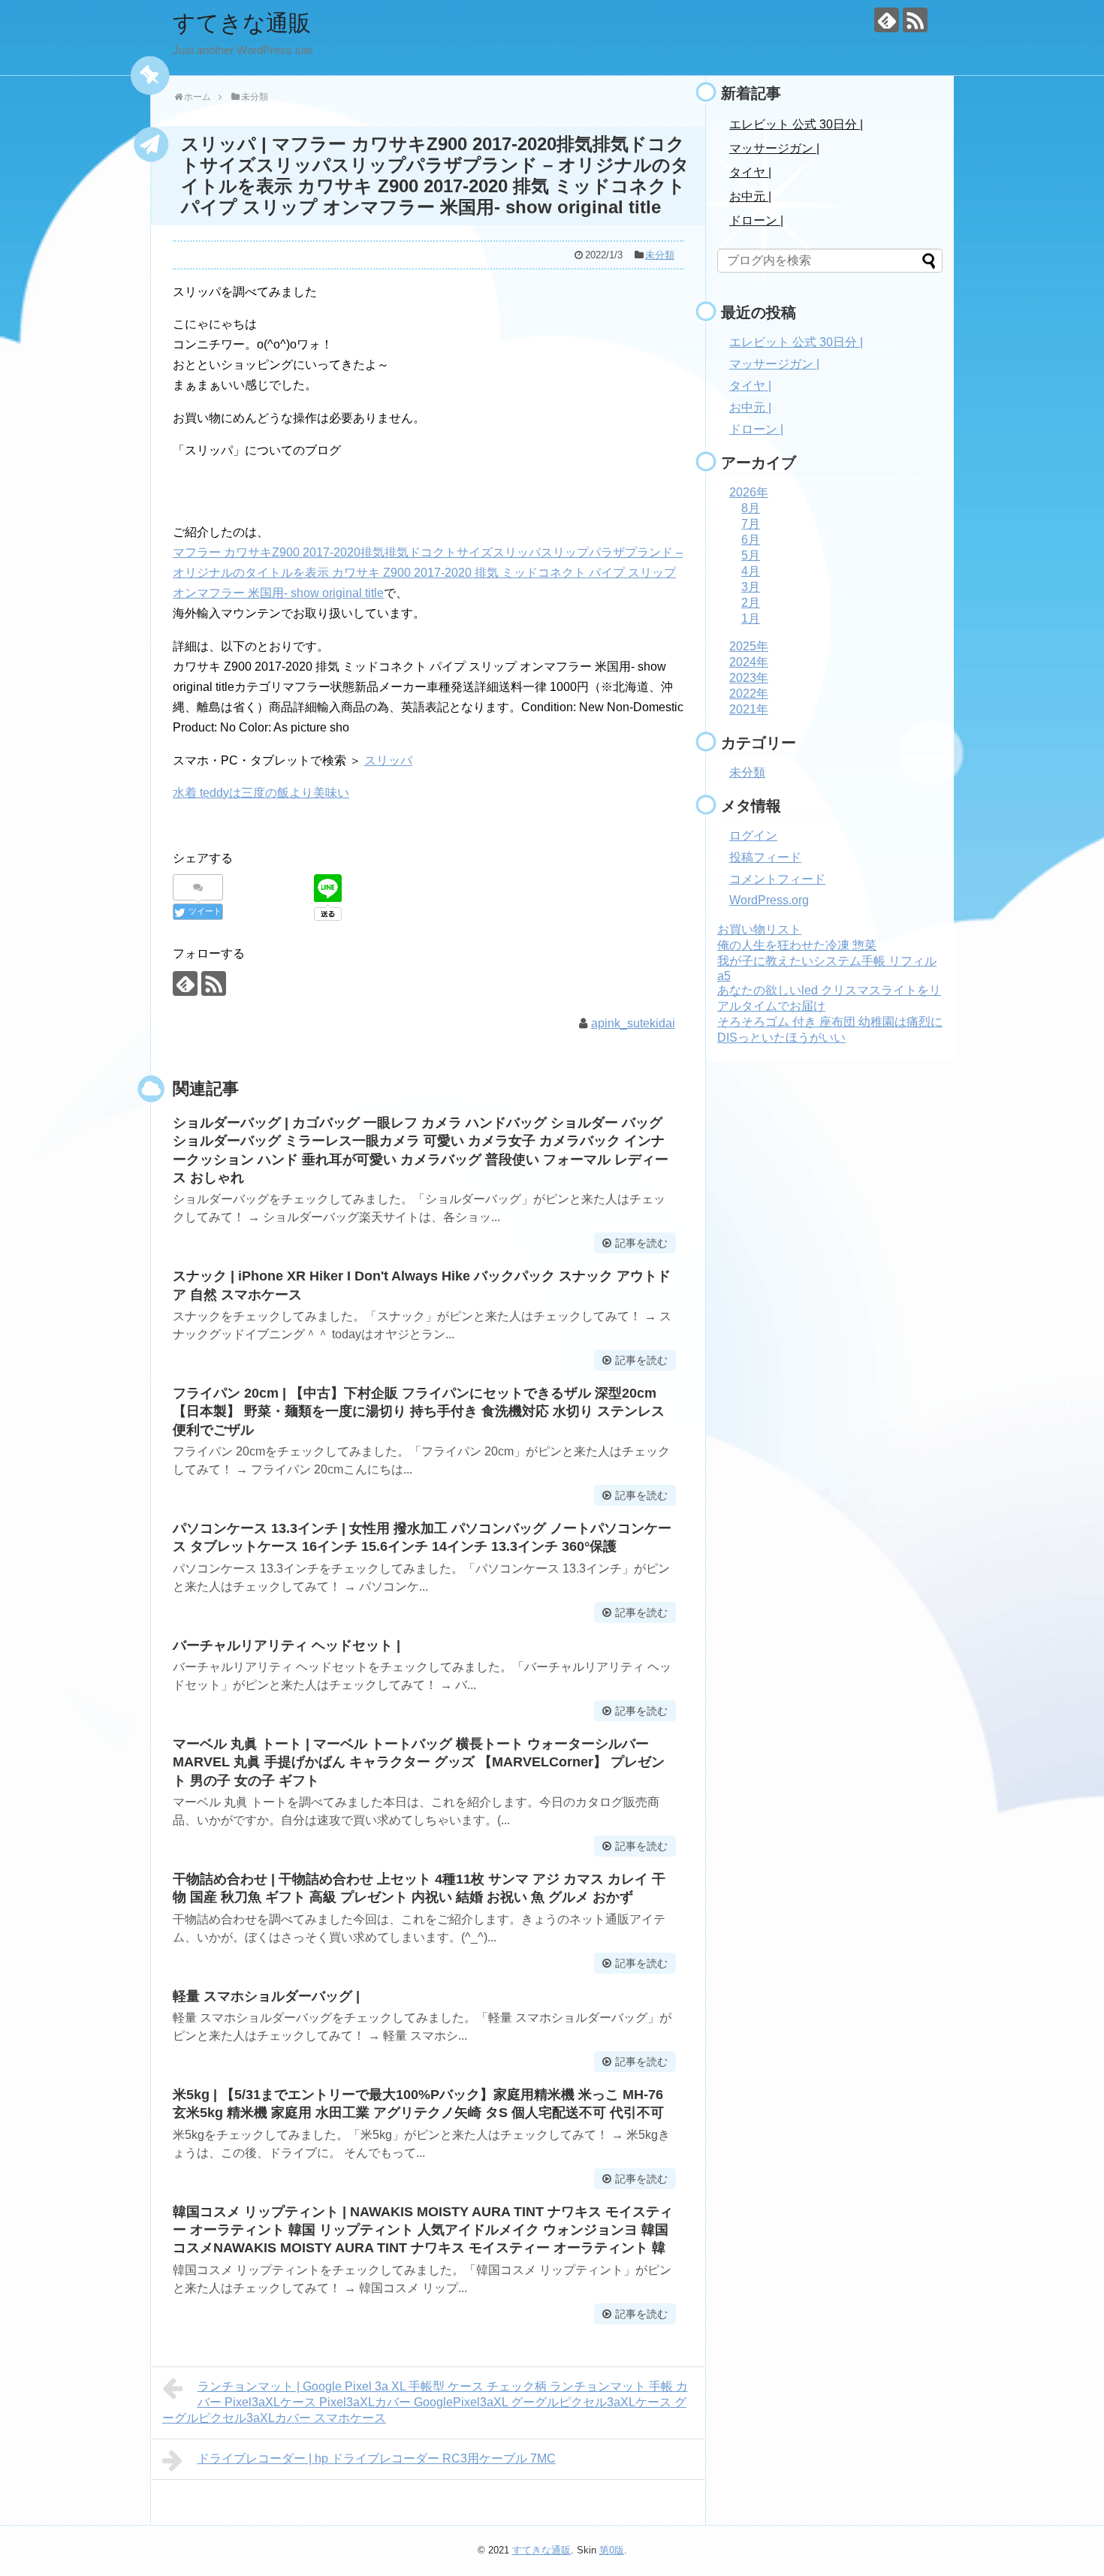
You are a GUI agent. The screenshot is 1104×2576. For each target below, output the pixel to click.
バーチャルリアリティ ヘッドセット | (287, 1645)
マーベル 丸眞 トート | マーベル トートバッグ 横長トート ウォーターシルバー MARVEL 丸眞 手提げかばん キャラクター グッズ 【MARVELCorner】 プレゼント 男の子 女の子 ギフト (419, 1762)
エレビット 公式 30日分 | (796, 124)
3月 (751, 587)
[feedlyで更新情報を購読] (887, 20)
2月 (751, 603)
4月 (751, 571)
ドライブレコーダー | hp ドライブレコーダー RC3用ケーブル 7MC (377, 2458)
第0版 (612, 2550)
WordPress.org (769, 900)
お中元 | (750, 196)
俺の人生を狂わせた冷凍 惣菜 (797, 945)
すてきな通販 (242, 23)
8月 (751, 508)
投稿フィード (765, 857)
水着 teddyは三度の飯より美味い (261, 793)
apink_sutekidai (633, 1023)
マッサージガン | (774, 148)
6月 (751, 540)
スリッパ (388, 760)
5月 (751, 555)
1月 (751, 618)
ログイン (753, 836)
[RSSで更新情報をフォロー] (915, 20)
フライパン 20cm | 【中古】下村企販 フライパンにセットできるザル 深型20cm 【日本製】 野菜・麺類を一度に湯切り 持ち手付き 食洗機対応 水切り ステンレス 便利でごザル (419, 1412)
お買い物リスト (759, 929)
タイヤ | (750, 172)
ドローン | (756, 220)
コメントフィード (777, 879)
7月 (751, 524)
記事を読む (641, 1243)
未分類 (660, 255)
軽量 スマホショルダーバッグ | (266, 1996)
